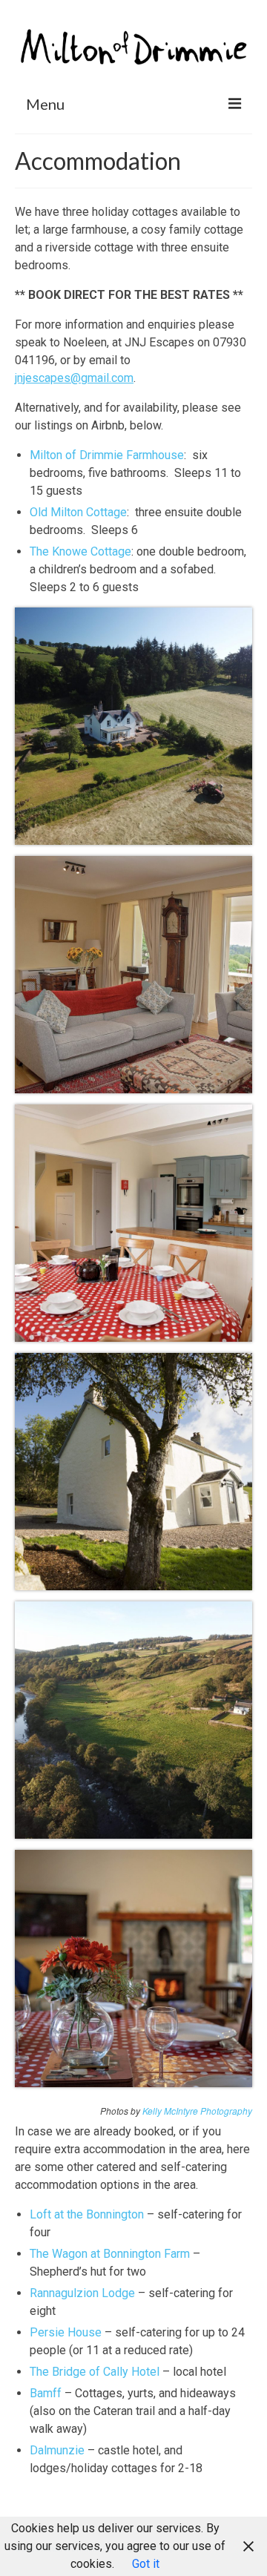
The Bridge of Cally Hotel (95, 2372)
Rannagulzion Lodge (82, 2293)
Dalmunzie (57, 2450)
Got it (146, 2564)
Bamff (46, 2393)
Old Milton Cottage (78, 512)
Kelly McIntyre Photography (197, 2111)
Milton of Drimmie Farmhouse (107, 455)
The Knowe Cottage (80, 551)
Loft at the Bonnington (87, 2214)
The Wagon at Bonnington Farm (110, 2254)
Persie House (66, 2332)
